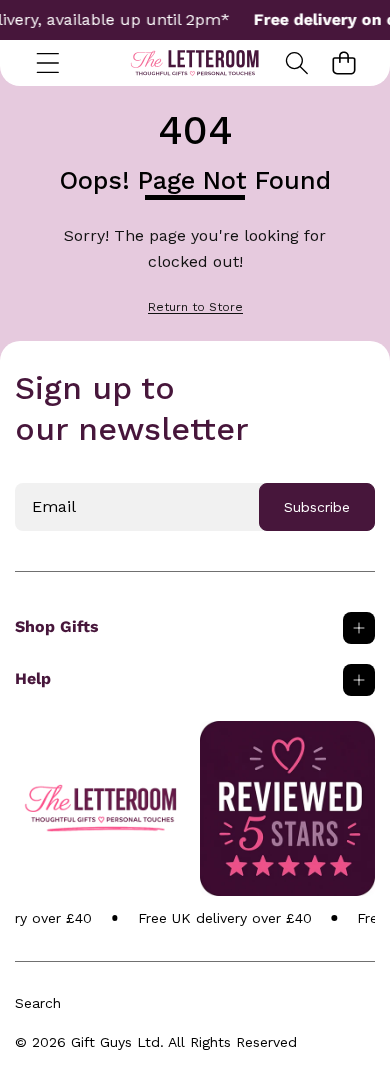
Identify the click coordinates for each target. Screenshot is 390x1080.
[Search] (296, 62)
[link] (195, 307)
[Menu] (47, 62)
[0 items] (343, 62)
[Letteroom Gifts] (195, 63)
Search (38, 1003)
